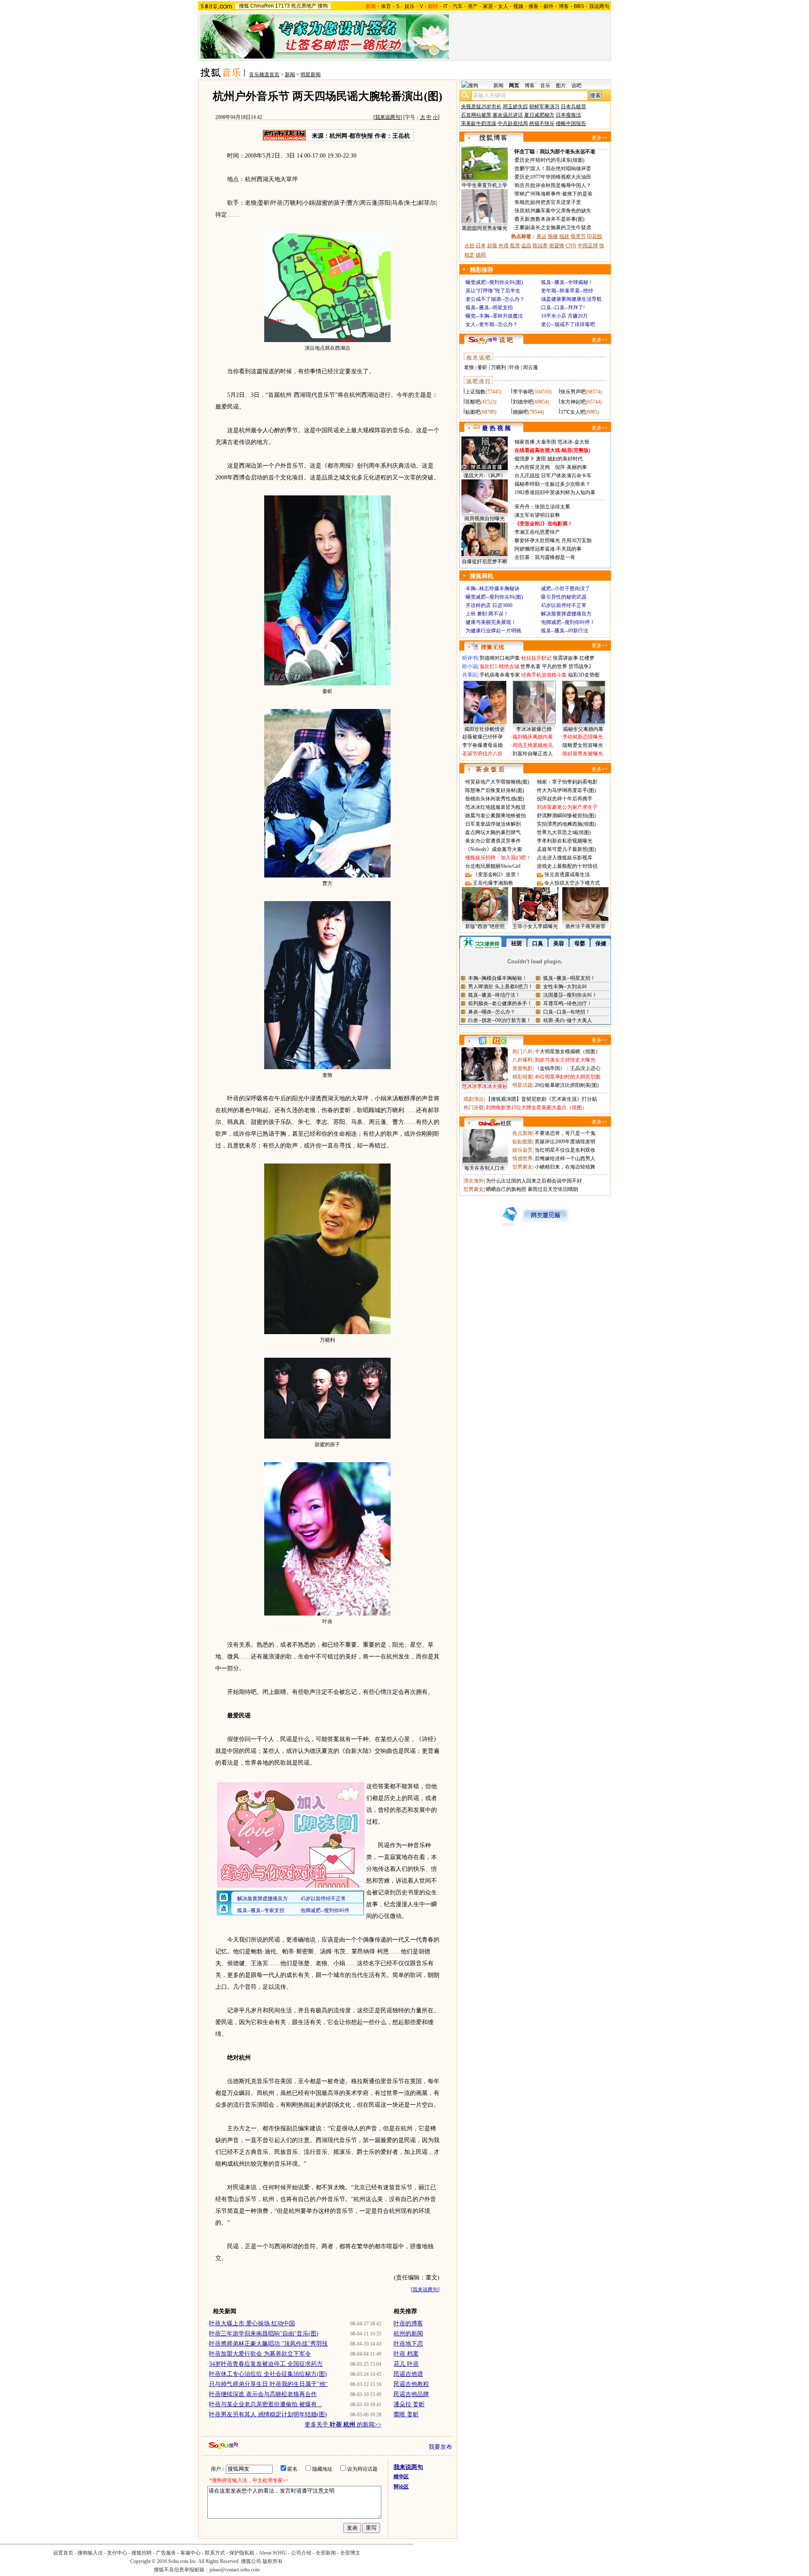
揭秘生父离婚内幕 (583, 729)
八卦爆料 (522, 1060)
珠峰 (553, 236)
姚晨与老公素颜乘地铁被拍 (496, 816)
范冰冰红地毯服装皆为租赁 (496, 807)
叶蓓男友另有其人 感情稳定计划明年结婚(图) (268, 2414)
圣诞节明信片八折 (482, 754)
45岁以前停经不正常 (564, 605)
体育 (386, 6)
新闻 (290, 75)
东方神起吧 (573, 402)
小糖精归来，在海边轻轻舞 (565, 1167)
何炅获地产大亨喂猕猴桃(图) (497, 782)
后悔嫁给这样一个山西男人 (565, 1158)
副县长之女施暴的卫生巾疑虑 (558, 227)
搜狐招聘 (142, 2553)
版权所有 (273, 2561)
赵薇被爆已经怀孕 (482, 737)
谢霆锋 (557, 246)
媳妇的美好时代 (565, 459)
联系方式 (215, 2553)
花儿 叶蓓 (406, 2364)
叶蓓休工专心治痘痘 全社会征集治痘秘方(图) (268, 2374)
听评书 (470, 658)
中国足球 (588, 246)
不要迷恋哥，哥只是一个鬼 (565, 1133)
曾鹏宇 (522, 169)
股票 (515, 246)
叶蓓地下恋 (408, 2344)
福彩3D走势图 (584, 675)
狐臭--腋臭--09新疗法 (565, 631)
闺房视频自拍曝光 (485, 519)
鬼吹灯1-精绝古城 (499, 666)
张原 (520, 211)
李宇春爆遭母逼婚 (482, 745)
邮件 (549, 6)
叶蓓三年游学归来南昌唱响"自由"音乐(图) (264, 2334)
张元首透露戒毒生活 (567, 875)
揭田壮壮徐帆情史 (485, 729)
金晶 (526, 246)
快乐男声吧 (573, 392)
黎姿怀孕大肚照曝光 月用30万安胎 (553, 540)
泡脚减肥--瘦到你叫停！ (568, 622)
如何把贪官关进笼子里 (556, 202)
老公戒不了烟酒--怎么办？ (495, 299)
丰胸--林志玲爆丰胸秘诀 (493, 588)
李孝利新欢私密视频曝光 (565, 841)
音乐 (545, 86)
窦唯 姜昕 (406, 2414)
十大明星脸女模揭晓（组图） (568, 1051)
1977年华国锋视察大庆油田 (561, 177)
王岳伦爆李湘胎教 (493, 883)
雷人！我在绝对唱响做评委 (561, 169)
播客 (533, 6)
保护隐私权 (242, 2553)
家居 (488, 6)
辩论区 (401, 2487)
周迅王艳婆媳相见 (533, 745)
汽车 (458, 6)
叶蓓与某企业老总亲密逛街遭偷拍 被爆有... (265, 2404)
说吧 (576, 86)
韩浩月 (522, 185)
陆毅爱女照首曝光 (583, 745)
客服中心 (190, 2553)
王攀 (520, 227)
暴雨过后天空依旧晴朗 (553, 1189)
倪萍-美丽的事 (571, 467)
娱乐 (410, 6)
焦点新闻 (522, 1133)
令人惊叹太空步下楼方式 (572, 883)
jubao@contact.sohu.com (234, 2570)
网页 (514, 86)
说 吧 (506, 340)
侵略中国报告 (571, 123)
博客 (564, 6)
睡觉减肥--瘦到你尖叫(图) (494, 282)
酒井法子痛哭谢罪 (585, 926)
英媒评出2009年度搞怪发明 (565, 1142)
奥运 (541, 236)
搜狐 (244, 6)
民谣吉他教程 (411, 2384)
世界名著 (530, 666)
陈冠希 (540, 246)
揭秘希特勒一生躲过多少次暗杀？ (552, 484)
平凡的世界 (555, 666)
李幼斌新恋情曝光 (583, 737)
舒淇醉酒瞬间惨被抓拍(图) (566, 816)
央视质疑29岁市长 (481, 107)
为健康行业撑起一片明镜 (493, 631)
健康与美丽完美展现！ (491, 622)
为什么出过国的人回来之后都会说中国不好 (534, 1181)
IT (445, 6)
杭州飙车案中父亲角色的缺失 (558, 211)
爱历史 (522, 160)
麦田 (541, 459)
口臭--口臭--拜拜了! (563, 308)
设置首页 (63, 2553)
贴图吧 (473, 412)
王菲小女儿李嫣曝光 (535, 926)
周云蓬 (530, 367)
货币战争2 (580, 666)
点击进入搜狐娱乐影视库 (565, 858)
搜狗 (323, 6)
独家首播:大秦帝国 (535, 442)
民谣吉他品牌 (411, 2394)
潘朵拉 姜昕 (409, 2404)
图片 (561, 86)
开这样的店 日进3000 (489, 605)
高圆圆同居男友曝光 (485, 228)
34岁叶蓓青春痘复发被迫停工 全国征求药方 (266, 2364)
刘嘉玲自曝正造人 (533, 754)
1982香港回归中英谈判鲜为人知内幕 (555, 492)
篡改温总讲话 (508, 115)
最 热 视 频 (496, 428)
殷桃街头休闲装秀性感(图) (495, 799)
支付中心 (117, 2553)
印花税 (595, 236)
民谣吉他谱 (408, 2374)
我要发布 (440, 2447)
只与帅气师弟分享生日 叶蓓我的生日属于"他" (268, 2384)
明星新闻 (311, 75)
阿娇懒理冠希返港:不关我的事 (548, 549)
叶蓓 (514, 367)
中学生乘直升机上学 (485, 185)
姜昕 (482, 367)
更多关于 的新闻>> (343, 2425)
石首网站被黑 (476, 115)
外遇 (504, 246)
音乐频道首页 (264, 75)
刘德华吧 (523, 402)
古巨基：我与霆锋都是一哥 (545, 557)
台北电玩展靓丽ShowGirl (493, 866)
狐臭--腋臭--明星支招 (489, 308)
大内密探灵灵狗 (532, 467)
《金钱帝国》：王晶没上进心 (568, 1068)
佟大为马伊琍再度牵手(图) (566, 790)
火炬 (469, 246)
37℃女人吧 (573, 412)
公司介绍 (301, 2553)
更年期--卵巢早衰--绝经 (567, 291)
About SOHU (273, 2553)
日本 (481, 246)
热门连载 (474, 1107)
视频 (518, 6)
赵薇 (492, 246)
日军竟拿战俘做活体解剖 (493, 824)
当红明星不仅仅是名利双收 (565, 1150)
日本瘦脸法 (568, 115)
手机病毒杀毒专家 (500, 675)
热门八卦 (522, 1051)
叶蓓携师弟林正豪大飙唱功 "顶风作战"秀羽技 (268, 2344)
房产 (473, 6)
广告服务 (166, 2553)
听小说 (470, 666)
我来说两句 (388, 117)
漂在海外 (474, 1181)
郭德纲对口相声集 (500, 658)
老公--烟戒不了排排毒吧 (568, 324)
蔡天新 (522, 219)
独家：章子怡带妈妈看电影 (567, 782)
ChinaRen (262, 6)
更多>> (600, 138)
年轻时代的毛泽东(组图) (557, 160)
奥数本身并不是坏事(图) (557, 219)
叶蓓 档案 (406, 2354)
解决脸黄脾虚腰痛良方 (566, 614)
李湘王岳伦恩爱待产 (537, 532)
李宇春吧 (523, 392)
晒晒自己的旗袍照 (506, 1189)
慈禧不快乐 (542, 123)
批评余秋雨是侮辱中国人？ (561, 185)
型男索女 (522, 1167)
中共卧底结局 (513, 123)
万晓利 (498, 367)
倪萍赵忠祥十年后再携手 (565, 799)
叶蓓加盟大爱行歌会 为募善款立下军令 (260, 2354)
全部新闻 (326, 2553)
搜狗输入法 (90, 2553)
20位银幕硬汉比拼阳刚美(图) (567, 1085)
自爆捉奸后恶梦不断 (485, 562)
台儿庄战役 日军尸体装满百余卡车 (553, 476)
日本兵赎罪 (573, 107)
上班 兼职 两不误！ (487, 614)
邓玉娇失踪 (515, 107)
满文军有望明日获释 (537, 515)
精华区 (401, 2477)
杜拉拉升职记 (536, 658)
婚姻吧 (520, 412)
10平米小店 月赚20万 (564, 316)
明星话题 (522, 1085)
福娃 (564, 236)
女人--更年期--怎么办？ (492, 324)
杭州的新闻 (408, 2334)
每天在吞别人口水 (485, 1168)
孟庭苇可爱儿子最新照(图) (566, 849)
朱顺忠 (522, 202)
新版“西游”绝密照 (485, 926)
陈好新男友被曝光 (583, 754)
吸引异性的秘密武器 (564, 597)
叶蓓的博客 (408, 2323)
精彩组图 (522, 1077)
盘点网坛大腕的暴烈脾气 (493, 832)
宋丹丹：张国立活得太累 (542, 507)
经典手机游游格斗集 (544, 675)
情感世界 (522, 1158)
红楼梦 (587, 658)
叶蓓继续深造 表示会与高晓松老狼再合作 (263, 2394)
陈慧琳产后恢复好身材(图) (495, 790)
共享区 (470, 675)
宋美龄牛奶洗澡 (479, 123)
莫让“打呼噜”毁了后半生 (493, 291)
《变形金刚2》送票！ (497, 875)
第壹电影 (522, 1068)
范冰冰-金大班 (573, 442)
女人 (503, 6)
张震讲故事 (565, 658)
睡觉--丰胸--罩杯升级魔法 (494, 316)
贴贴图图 (522, 1142)
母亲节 (578, 236)
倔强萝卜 (525, 459)
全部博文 (350, 2553)
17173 (283, 6)
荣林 (520, 194)
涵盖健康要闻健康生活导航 (571, 299)
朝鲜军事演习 (544, 107)
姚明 (481, 255)
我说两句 (599, 6)
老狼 (469, 367)
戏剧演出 (474, 1099)
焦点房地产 (304, 6)
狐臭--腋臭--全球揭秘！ (567, 282)
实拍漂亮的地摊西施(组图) (566, 824)
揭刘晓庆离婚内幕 (533, 737)
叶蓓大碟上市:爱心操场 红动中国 (252, 2323)
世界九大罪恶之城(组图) (564, 832)
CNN (571, 246)
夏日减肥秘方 (539, 115)
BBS (579, 6)
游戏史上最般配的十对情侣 (567, 866)
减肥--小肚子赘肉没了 (565, 588)
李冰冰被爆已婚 (534, 729)
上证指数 (475, 392)
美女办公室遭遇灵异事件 (493, 841)
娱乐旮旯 (522, 1150)
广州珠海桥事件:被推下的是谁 (559, 194)
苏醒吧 (473, 402)
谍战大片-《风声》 (485, 476)
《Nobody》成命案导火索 (494, 849)
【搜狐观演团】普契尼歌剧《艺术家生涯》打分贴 (541, 1099)
